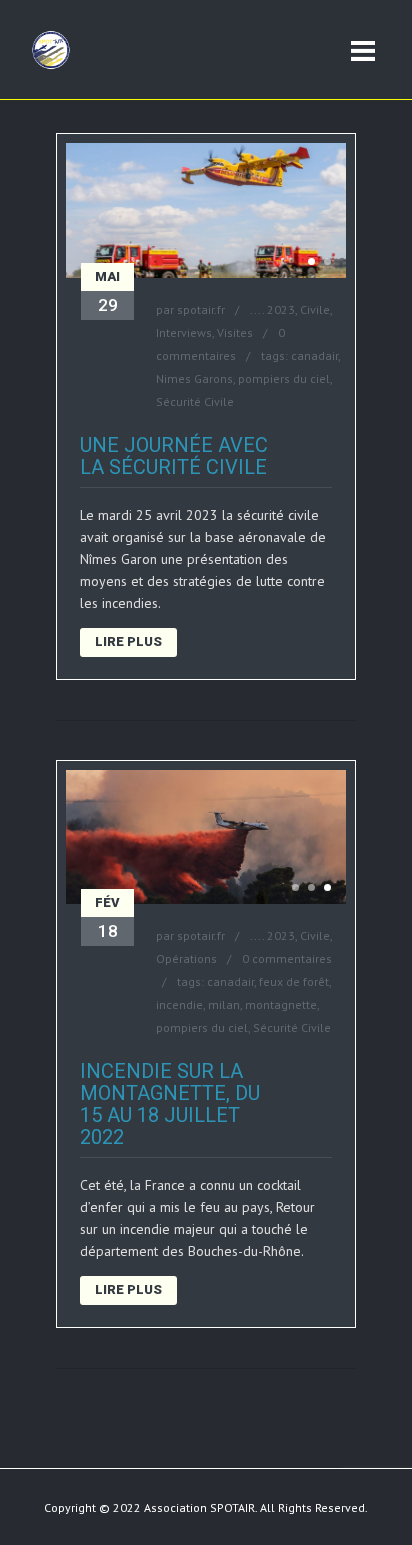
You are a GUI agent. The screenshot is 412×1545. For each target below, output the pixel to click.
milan (224, 1004)
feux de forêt (294, 981)
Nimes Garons (194, 378)
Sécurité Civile (195, 401)
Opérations (186, 958)
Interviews (184, 332)
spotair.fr (201, 309)
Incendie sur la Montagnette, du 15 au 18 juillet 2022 (170, 1104)
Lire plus (128, 641)
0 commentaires (287, 958)
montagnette (281, 1004)
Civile (315, 309)
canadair (314, 355)
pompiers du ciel (284, 378)
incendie (179, 1004)
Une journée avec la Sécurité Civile (174, 456)
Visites (235, 332)
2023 (281, 309)
